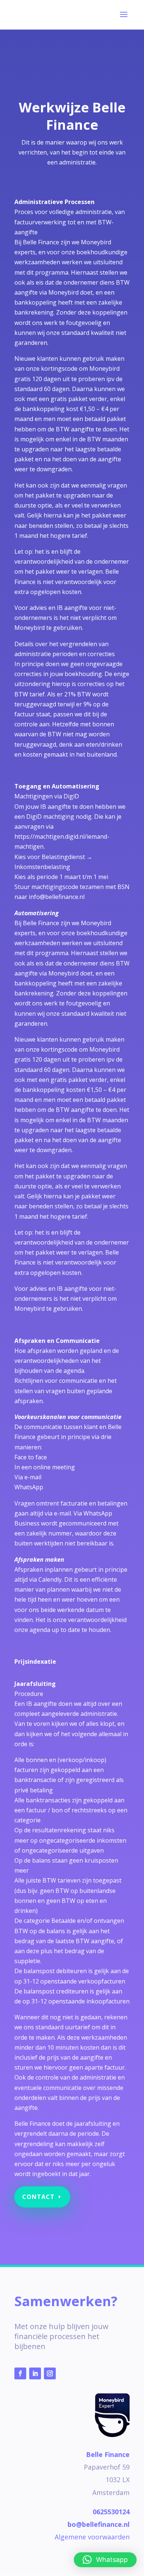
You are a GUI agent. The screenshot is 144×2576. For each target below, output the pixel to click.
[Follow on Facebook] (20, 2373)
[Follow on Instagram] (50, 2373)
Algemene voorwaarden (92, 2537)
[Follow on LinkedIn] (35, 2373)
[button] (105, 2560)
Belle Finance (108, 2454)
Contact (38, 2197)
